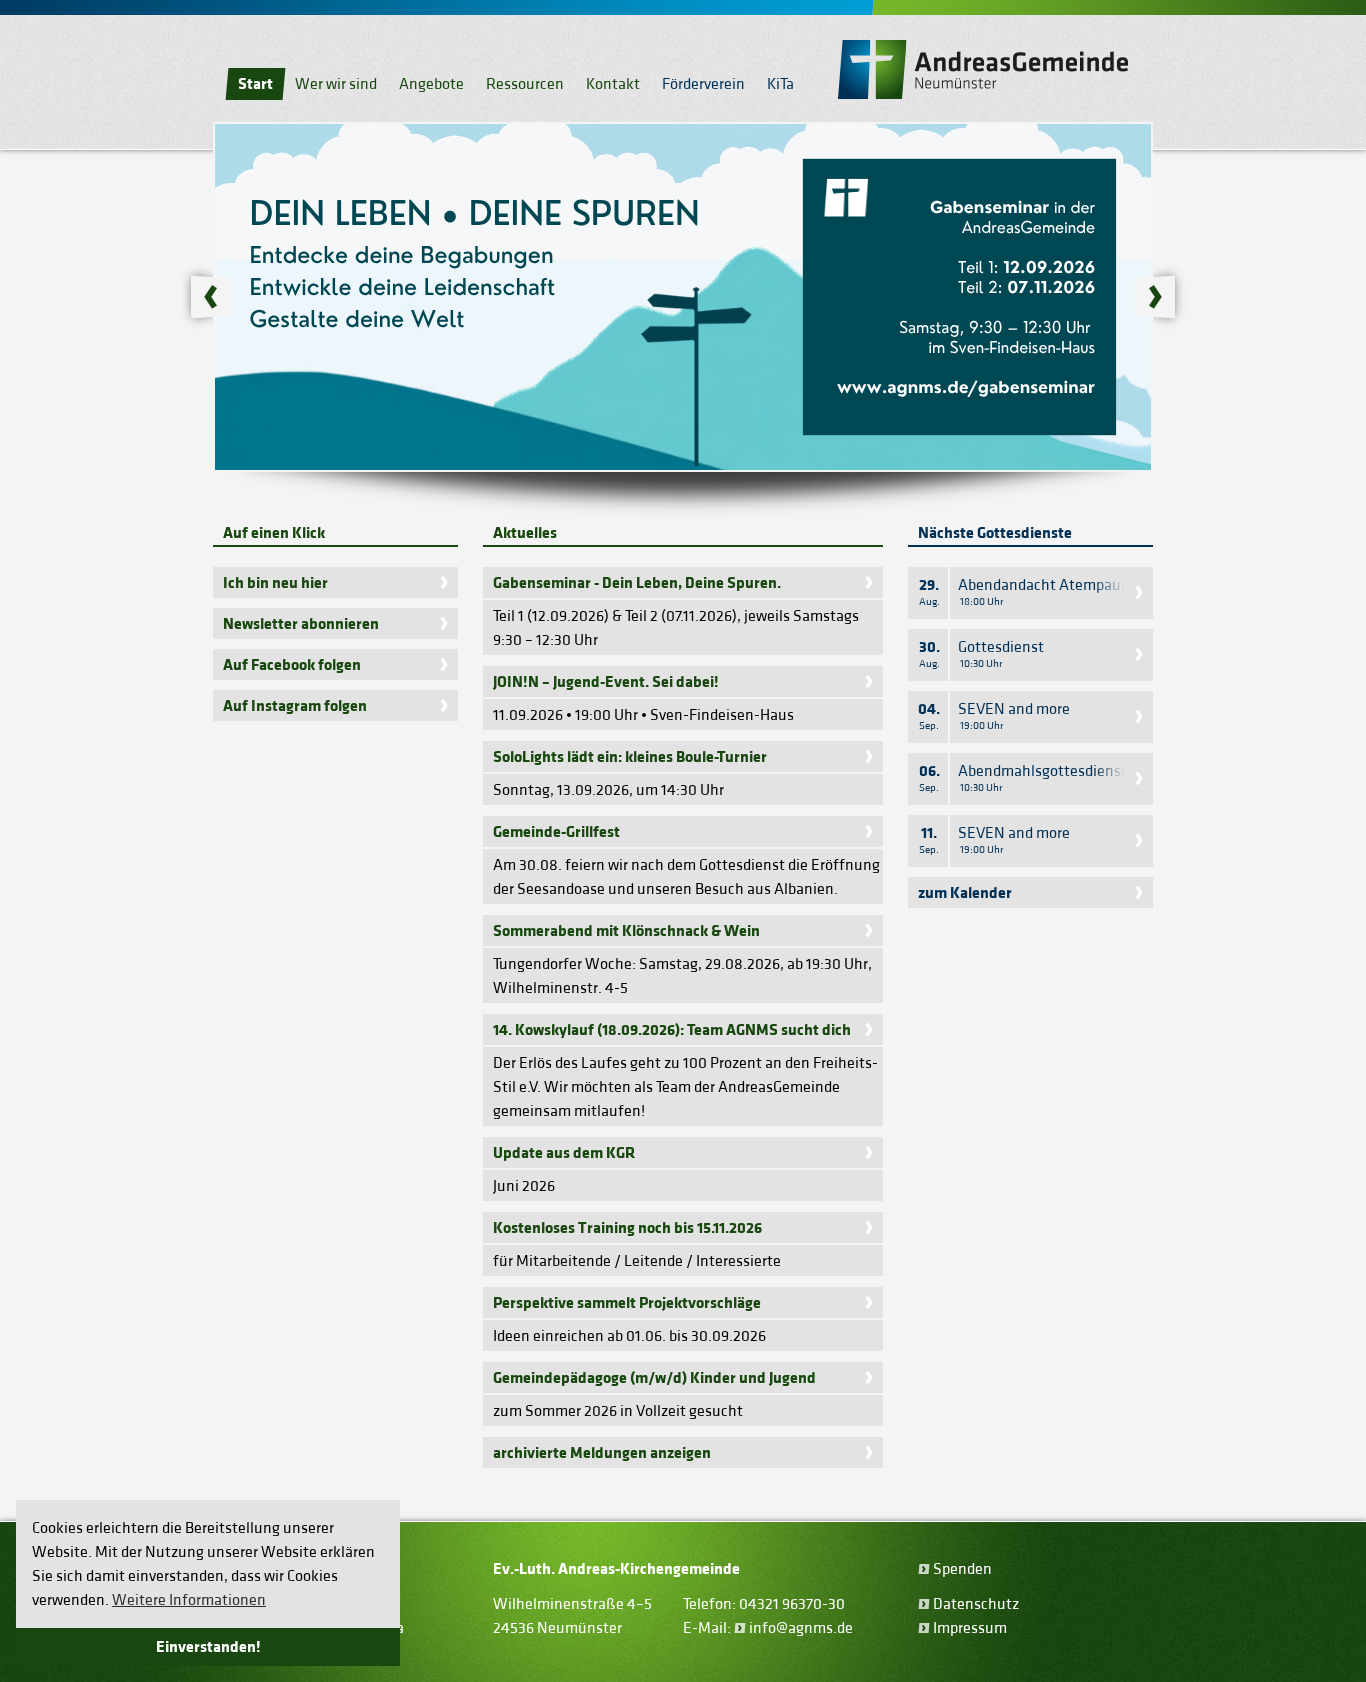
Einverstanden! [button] (208, 1647)
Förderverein (703, 84)
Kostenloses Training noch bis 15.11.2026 (627, 1228)
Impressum (970, 1628)
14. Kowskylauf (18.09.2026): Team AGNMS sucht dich (672, 1030)
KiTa (780, 84)
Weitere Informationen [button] (189, 1600)
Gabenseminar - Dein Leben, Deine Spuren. (637, 583)
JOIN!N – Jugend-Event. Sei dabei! (606, 682)
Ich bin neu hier (275, 583)
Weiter (1161, 297)
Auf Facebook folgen (292, 665)
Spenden (962, 1569)
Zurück (204, 297)
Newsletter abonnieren (301, 624)
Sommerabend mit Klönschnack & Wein (626, 931)
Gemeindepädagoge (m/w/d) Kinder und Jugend (654, 1378)
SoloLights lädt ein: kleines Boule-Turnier (630, 757)
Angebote (431, 84)
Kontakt (613, 84)
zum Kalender (965, 893)
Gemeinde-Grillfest (556, 832)
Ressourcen (525, 84)
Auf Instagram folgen (295, 706)
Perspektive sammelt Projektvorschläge (627, 1303)
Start (255, 84)
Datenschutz (976, 1604)
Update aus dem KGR (564, 1153)
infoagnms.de (801, 1628)
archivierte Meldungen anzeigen (602, 1453)
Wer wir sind (336, 84)
